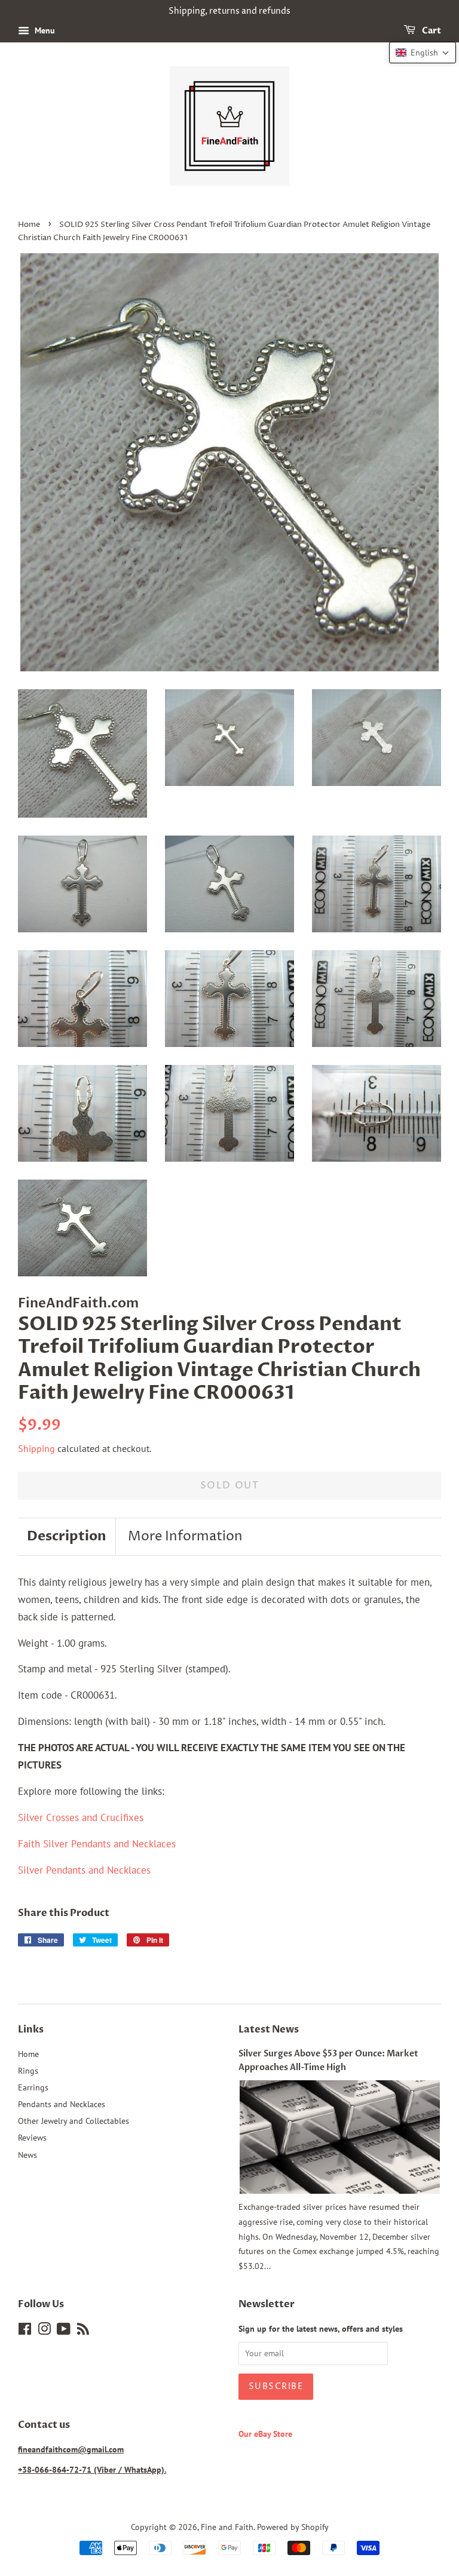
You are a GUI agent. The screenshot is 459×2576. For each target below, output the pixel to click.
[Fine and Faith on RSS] (83, 2331)
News (27, 2155)
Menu (44, 30)
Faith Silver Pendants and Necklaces (97, 1844)
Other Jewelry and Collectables (74, 2121)
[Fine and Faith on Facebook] (25, 2331)
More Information (185, 1537)
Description (67, 1536)
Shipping (36, 1448)
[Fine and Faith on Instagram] (44, 2331)
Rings (28, 2070)
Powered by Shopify (293, 2527)
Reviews (32, 2137)
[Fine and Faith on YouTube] (64, 2331)
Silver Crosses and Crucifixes (81, 1817)
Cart (431, 31)
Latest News (269, 2030)
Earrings (33, 2087)
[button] (423, 53)
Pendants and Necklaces (62, 2104)
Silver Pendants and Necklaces (84, 1870)
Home (29, 225)
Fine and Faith (227, 2527)
